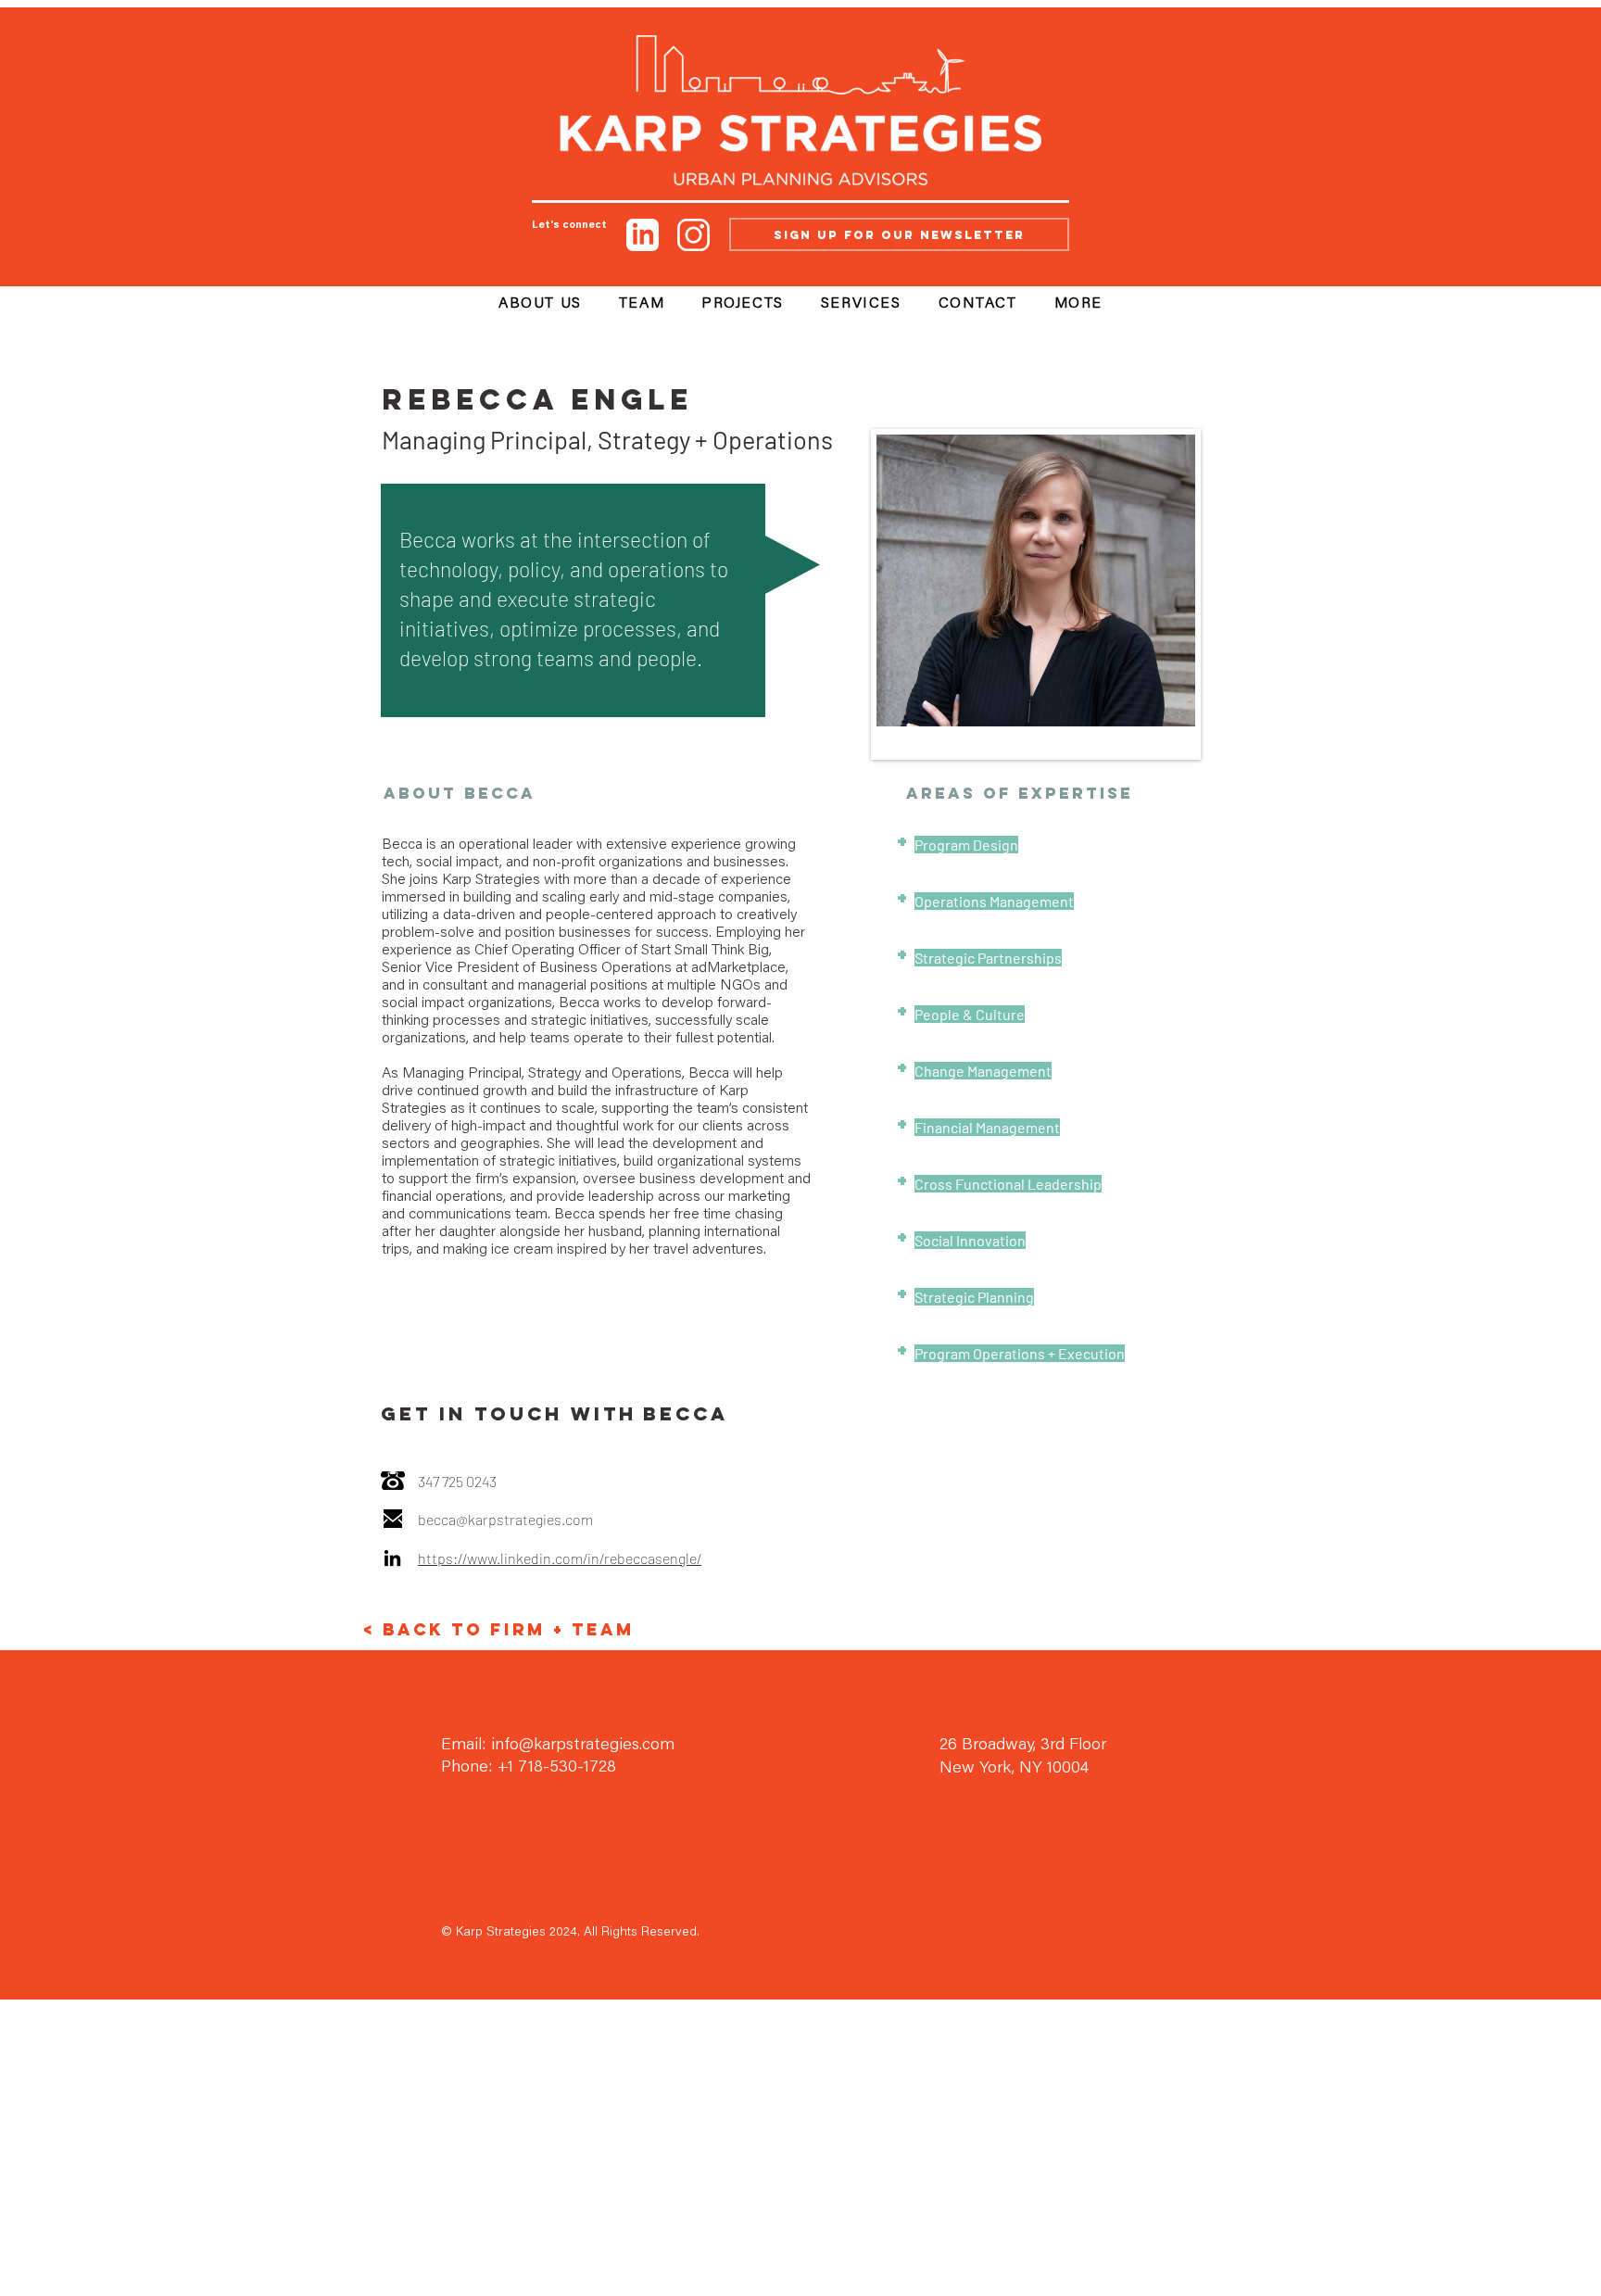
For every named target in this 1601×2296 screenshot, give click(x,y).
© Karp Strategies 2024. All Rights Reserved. (570, 1933)
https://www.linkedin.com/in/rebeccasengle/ (560, 1558)
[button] (1078, 305)
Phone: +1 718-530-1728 (529, 1768)
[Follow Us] (643, 234)
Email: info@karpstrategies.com (558, 1746)
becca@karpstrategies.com (505, 1519)
